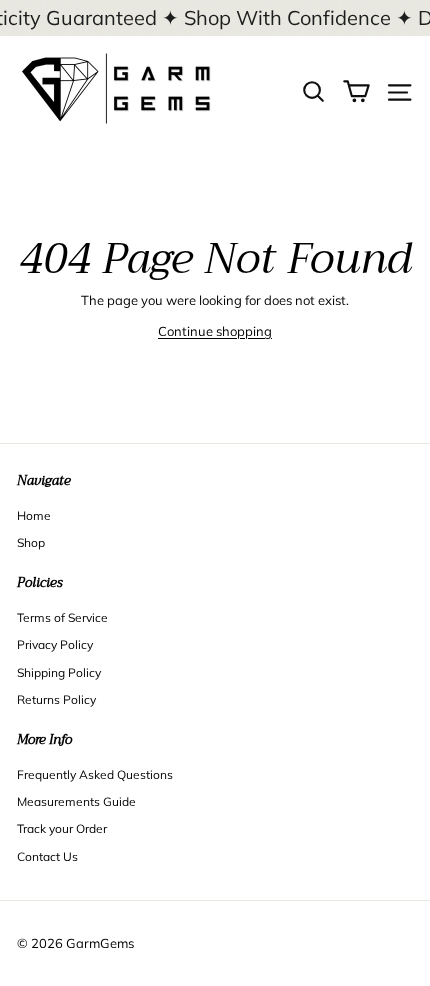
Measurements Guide (76, 801)
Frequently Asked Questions (95, 774)
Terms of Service (62, 617)
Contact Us (47, 856)
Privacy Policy (55, 644)
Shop (31, 542)
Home (34, 515)
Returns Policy (56, 699)
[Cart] (356, 89)
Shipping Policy (59, 672)
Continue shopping (215, 331)
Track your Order (62, 828)
